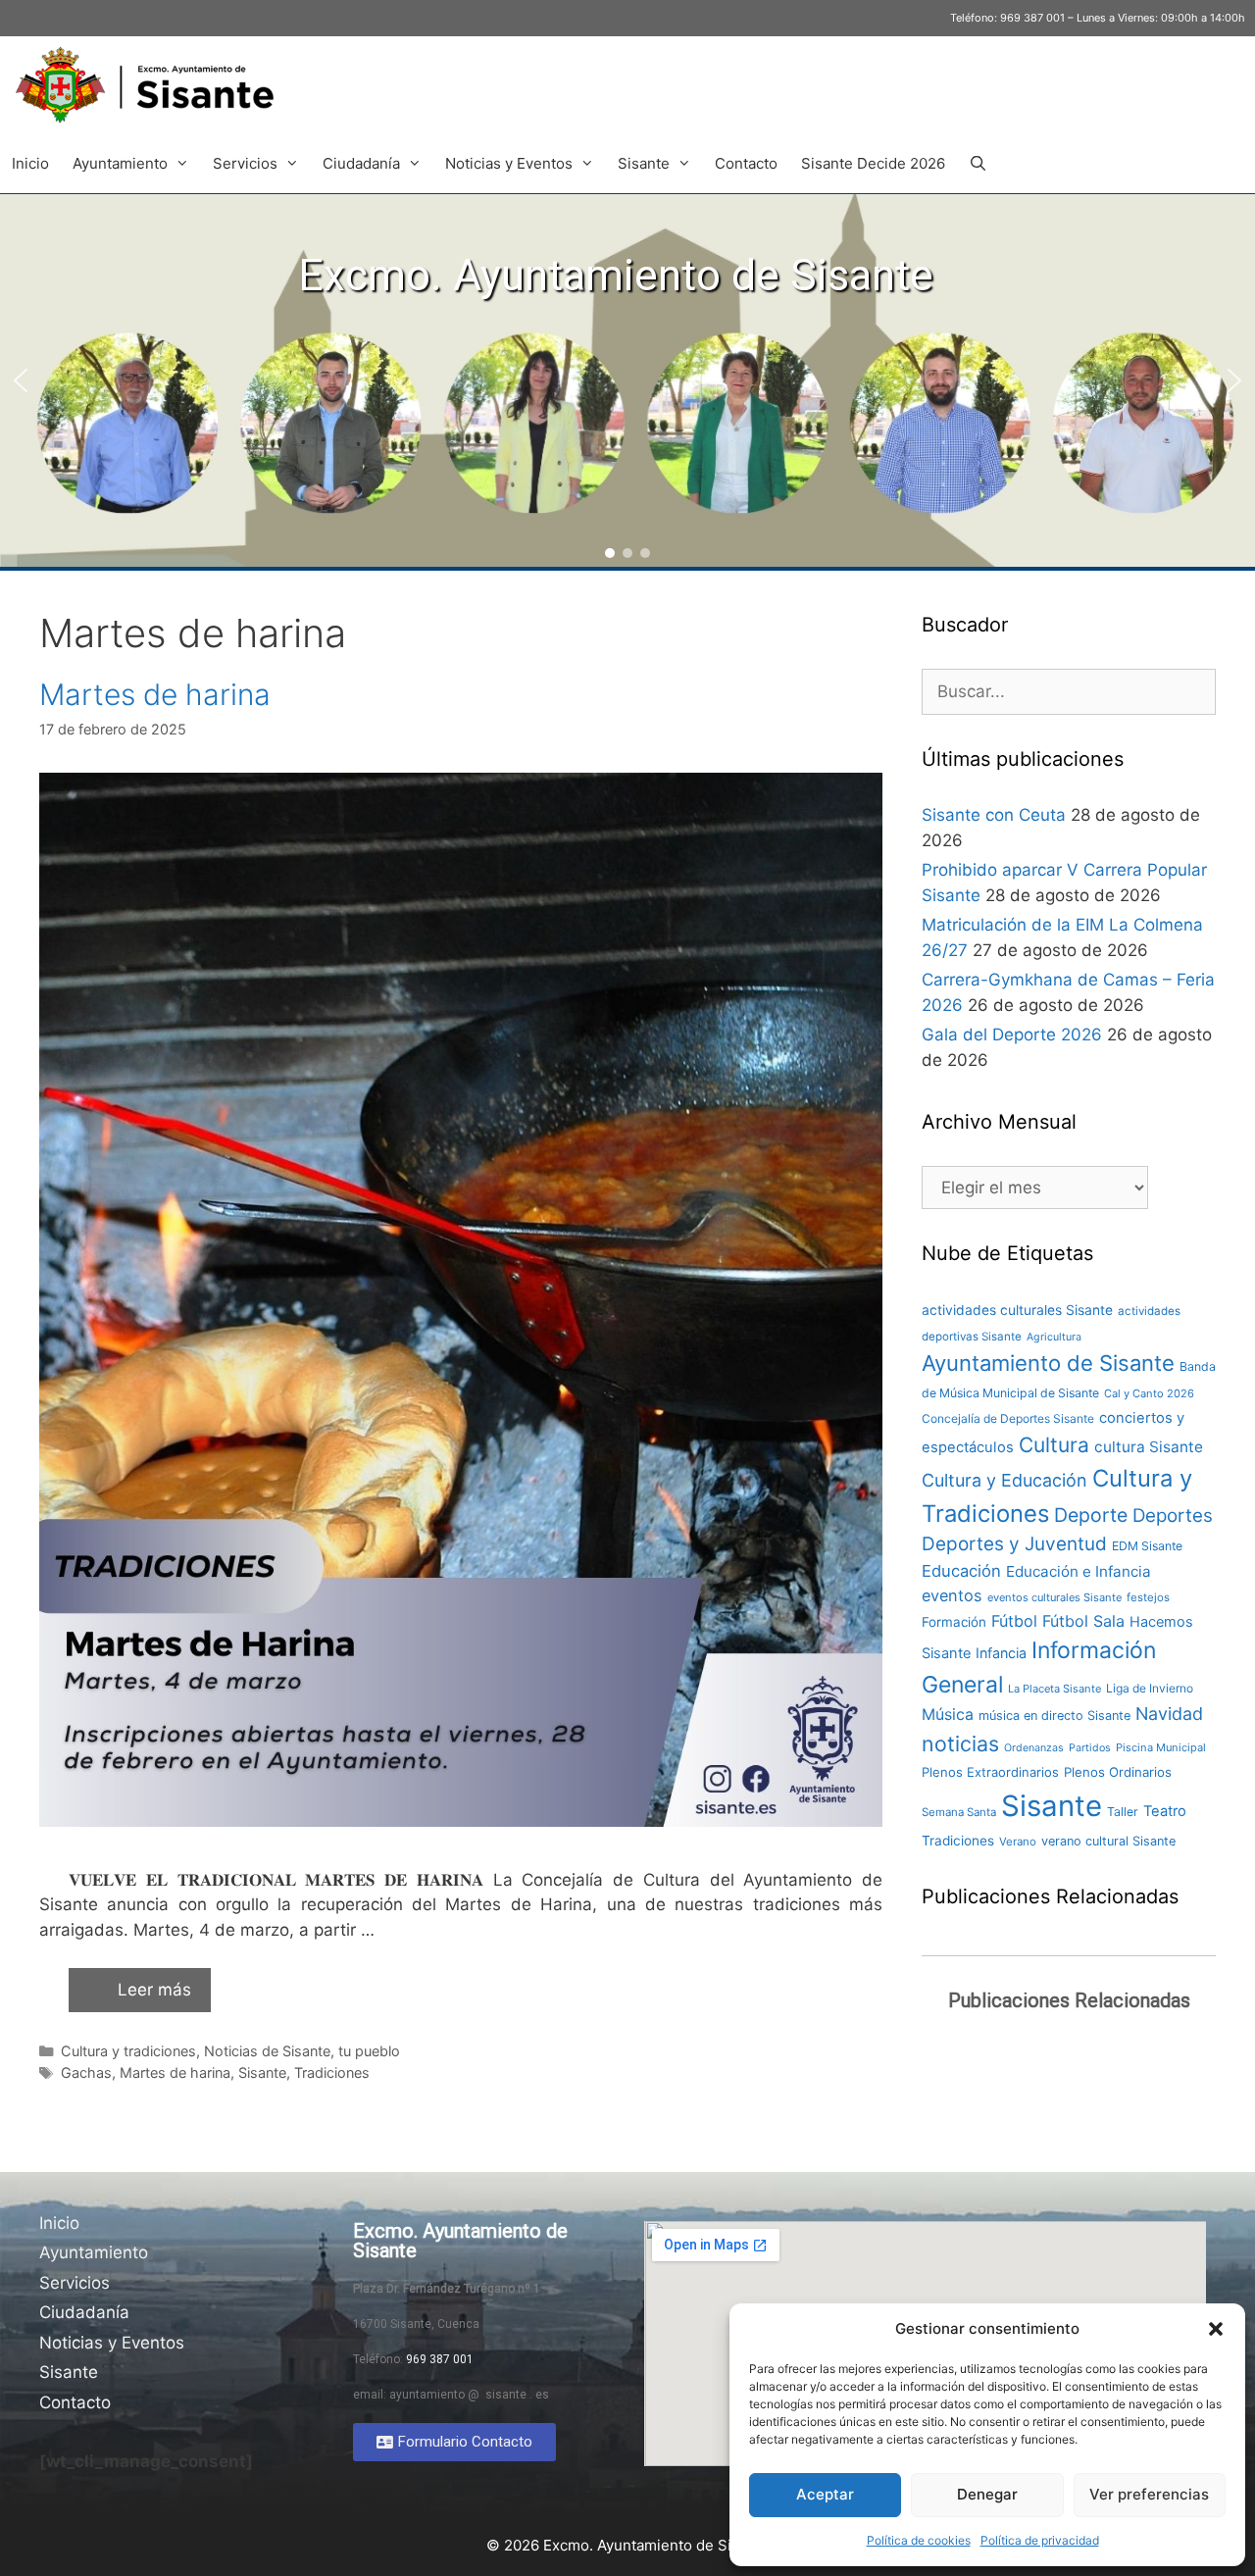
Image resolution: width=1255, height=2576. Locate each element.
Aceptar (825, 2494)
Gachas (86, 2072)
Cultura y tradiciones (128, 2051)
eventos (952, 1595)
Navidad (1169, 1714)
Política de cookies (919, 2540)
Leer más (154, 1990)
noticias (960, 1743)
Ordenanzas (1034, 1748)
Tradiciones (332, 2072)
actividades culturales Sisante (1017, 1310)
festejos (1148, 1597)
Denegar (987, 2494)
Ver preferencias (1149, 2494)
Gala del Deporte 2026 (1012, 1035)
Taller (1123, 1812)
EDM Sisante (1147, 1546)
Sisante (644, 163)
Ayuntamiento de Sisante (1048, 1363)
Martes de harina (155, 694)
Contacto (746, 163)
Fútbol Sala (1083, 1621)
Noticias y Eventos (509, 163)
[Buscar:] (1069, 691)
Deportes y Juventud (1014, 1544)
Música (948, 1715)
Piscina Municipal (1161, 1747)
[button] (1216, 2329)
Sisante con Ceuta (994, 815)
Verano (1018, 1842)
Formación (954, 1622)
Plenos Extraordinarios (990, 1772)
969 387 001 (1032, 18)
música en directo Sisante (1054, 1716)
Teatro (1165, 1811)
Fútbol (1014, 1621)
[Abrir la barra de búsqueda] (978, 164)
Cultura (1054, 1445)
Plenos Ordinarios (1118, 1772)
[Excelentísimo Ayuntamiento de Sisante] (152, 85)
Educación (961, 1571)
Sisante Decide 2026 (873, 163)
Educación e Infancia (1079, 1571)
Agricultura (1054, 1337)
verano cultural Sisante (1108, 1841)
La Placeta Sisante (1054, 1689)
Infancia (1001, 1653)
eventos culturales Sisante (1054, 1597)
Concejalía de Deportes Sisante (1008, 1418)
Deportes (1173, 1515)
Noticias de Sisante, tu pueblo (302, 2051)
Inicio (30, 163)
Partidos (1090, 1748)
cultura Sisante (1149, 1447)
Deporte (1091, 1515)
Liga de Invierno (1150, 1688)
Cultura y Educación (1004, 1480)
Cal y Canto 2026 (1149, 1393)
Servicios (245, 163)
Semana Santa (959, 1812)
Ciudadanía (361, 163)
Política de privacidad (1040, 2540)
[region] (627, 380)
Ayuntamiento (120, 163)
